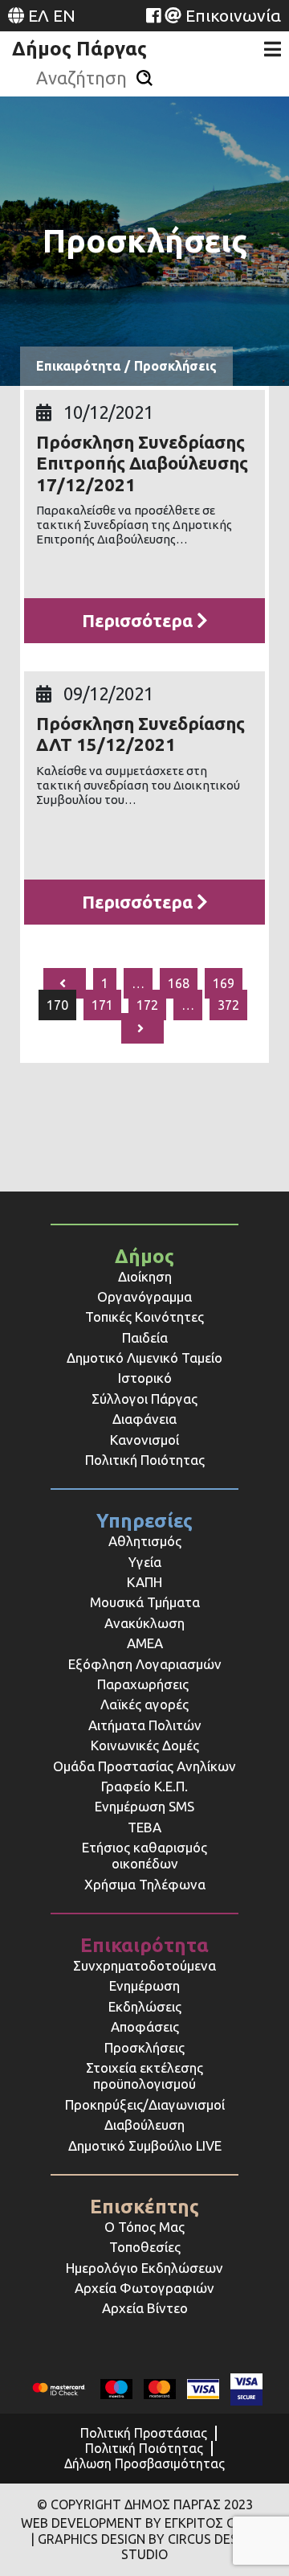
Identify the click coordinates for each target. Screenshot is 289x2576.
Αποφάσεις (145, 2026)
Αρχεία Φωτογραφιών (144, 2288)
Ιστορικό (145, 1378)
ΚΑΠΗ (144, 1582)
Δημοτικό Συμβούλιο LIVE (145, 2145)
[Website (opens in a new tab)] (153, 15)
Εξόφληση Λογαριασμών (145, 1664)
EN (64, 15)
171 (102, 1005)
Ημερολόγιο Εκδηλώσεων (144, 2268)
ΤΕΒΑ (144, 1827)
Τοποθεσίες (145, 2247)
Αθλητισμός (145, 1541)
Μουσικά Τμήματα (145, 1602)
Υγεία (145, 1562)
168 (179, 983)
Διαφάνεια (144, 1419)
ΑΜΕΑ (145, 1643)
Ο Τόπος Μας (144, 2227)
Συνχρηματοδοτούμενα (144, 1965)
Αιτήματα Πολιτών (145, 1725)
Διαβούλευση (144, 2125)
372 (228, 1005)
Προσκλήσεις (144, 2047)
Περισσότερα (139, 620)
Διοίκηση (145, 1276)
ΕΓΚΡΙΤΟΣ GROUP (217, 2523)
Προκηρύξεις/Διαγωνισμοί (145, 2104)
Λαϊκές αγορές (144, 1704)
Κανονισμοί (144, 1440)
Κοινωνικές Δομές (145, 1745)
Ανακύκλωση (144, 1623)
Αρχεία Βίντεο (145, 2308)
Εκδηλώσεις (145, 2006)
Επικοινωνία (233, 15)
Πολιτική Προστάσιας (144, 2433)
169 (224, 983)
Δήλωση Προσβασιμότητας (144, 2463)
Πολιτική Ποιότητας (145, 1460)
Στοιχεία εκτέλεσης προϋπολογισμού (144, 2076)
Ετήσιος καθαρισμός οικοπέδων (144, 1855)
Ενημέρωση (144, 1985)
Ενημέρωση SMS (144, 1806)
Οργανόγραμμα (144, 1296)
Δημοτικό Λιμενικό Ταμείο (144, 1358)
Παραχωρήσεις (144, 1684)
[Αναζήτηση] (144, 78)
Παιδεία (145, 1337)
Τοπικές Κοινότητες (144, 1317)
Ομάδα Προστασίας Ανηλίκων (144, 1766)
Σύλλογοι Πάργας (144, 1399)
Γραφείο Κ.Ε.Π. (144, 1786)
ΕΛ (39, 15)
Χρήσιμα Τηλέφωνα (145, 1884)
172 (147, 1005)
